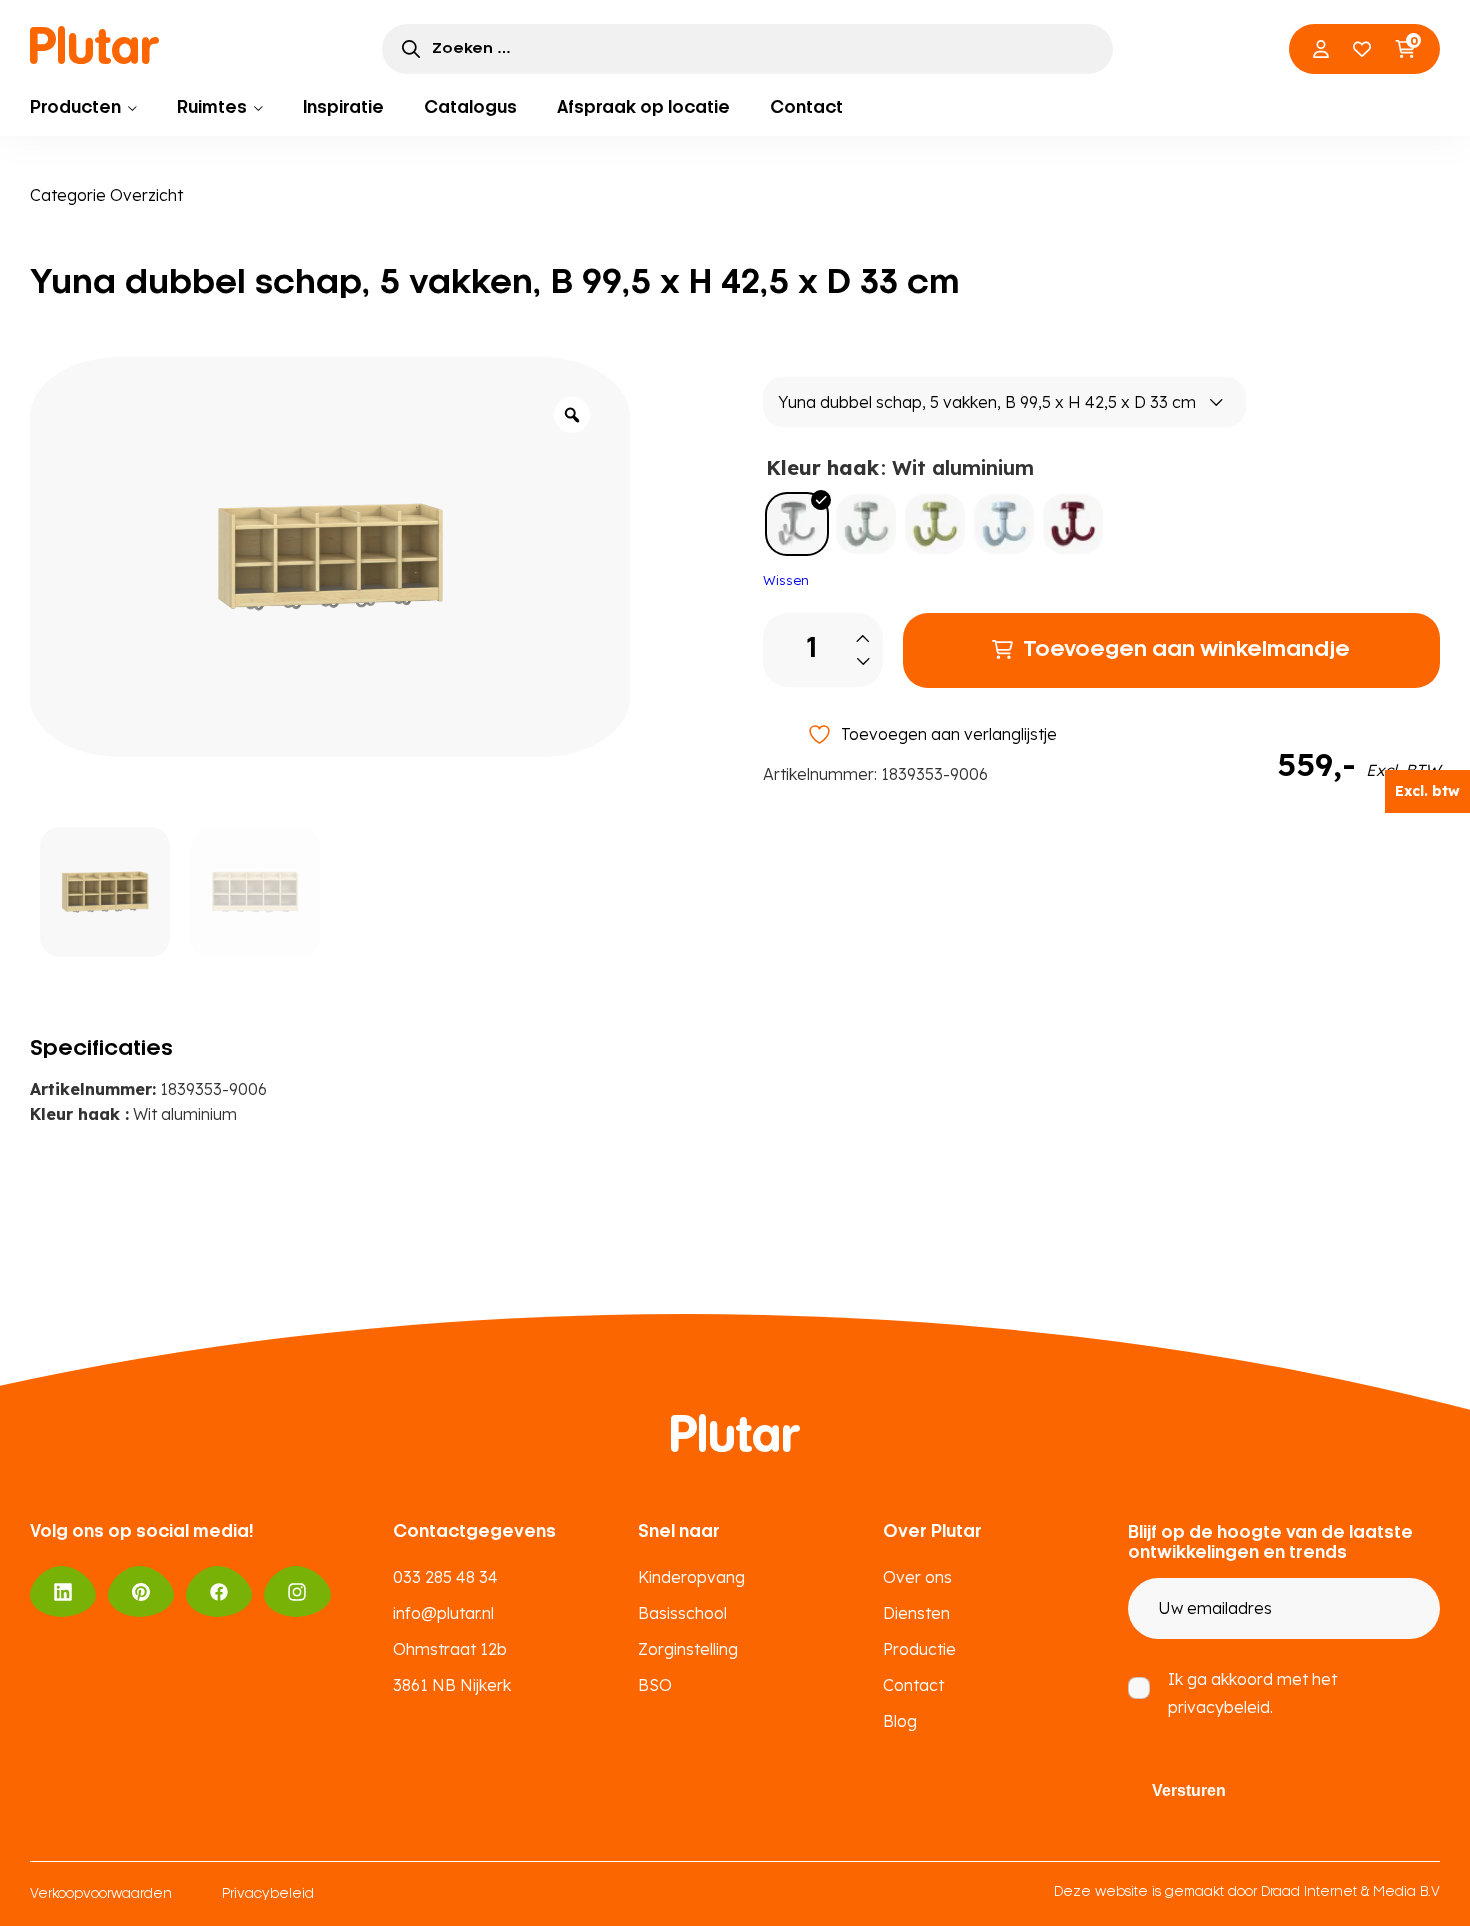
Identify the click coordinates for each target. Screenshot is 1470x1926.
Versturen (1189, 1790)
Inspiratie (343, 108)
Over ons (917, 1577)
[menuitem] (83, 108)
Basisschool (682, 1613)
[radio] (797, 524)
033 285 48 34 (445, 1577)
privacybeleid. (1220, 1707)
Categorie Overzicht (106, 195)
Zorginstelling (688, 1649)
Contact (806, 108)
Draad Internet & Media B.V (1350, 1892)
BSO (655, 1685)
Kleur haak (822, 467)
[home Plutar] (95, 45)
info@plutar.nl (443, 1613)
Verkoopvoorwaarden (101, 1894)
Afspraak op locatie (643, 108)
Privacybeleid (268, 1894)
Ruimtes (212, 108)
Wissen (786, 580)
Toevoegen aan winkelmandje (1186, 650)
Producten (75, 108)
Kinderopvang (691, 1577)
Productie (919, 1649)
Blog (900, 1721)
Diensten (916, 1613)
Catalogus (470, 108)
